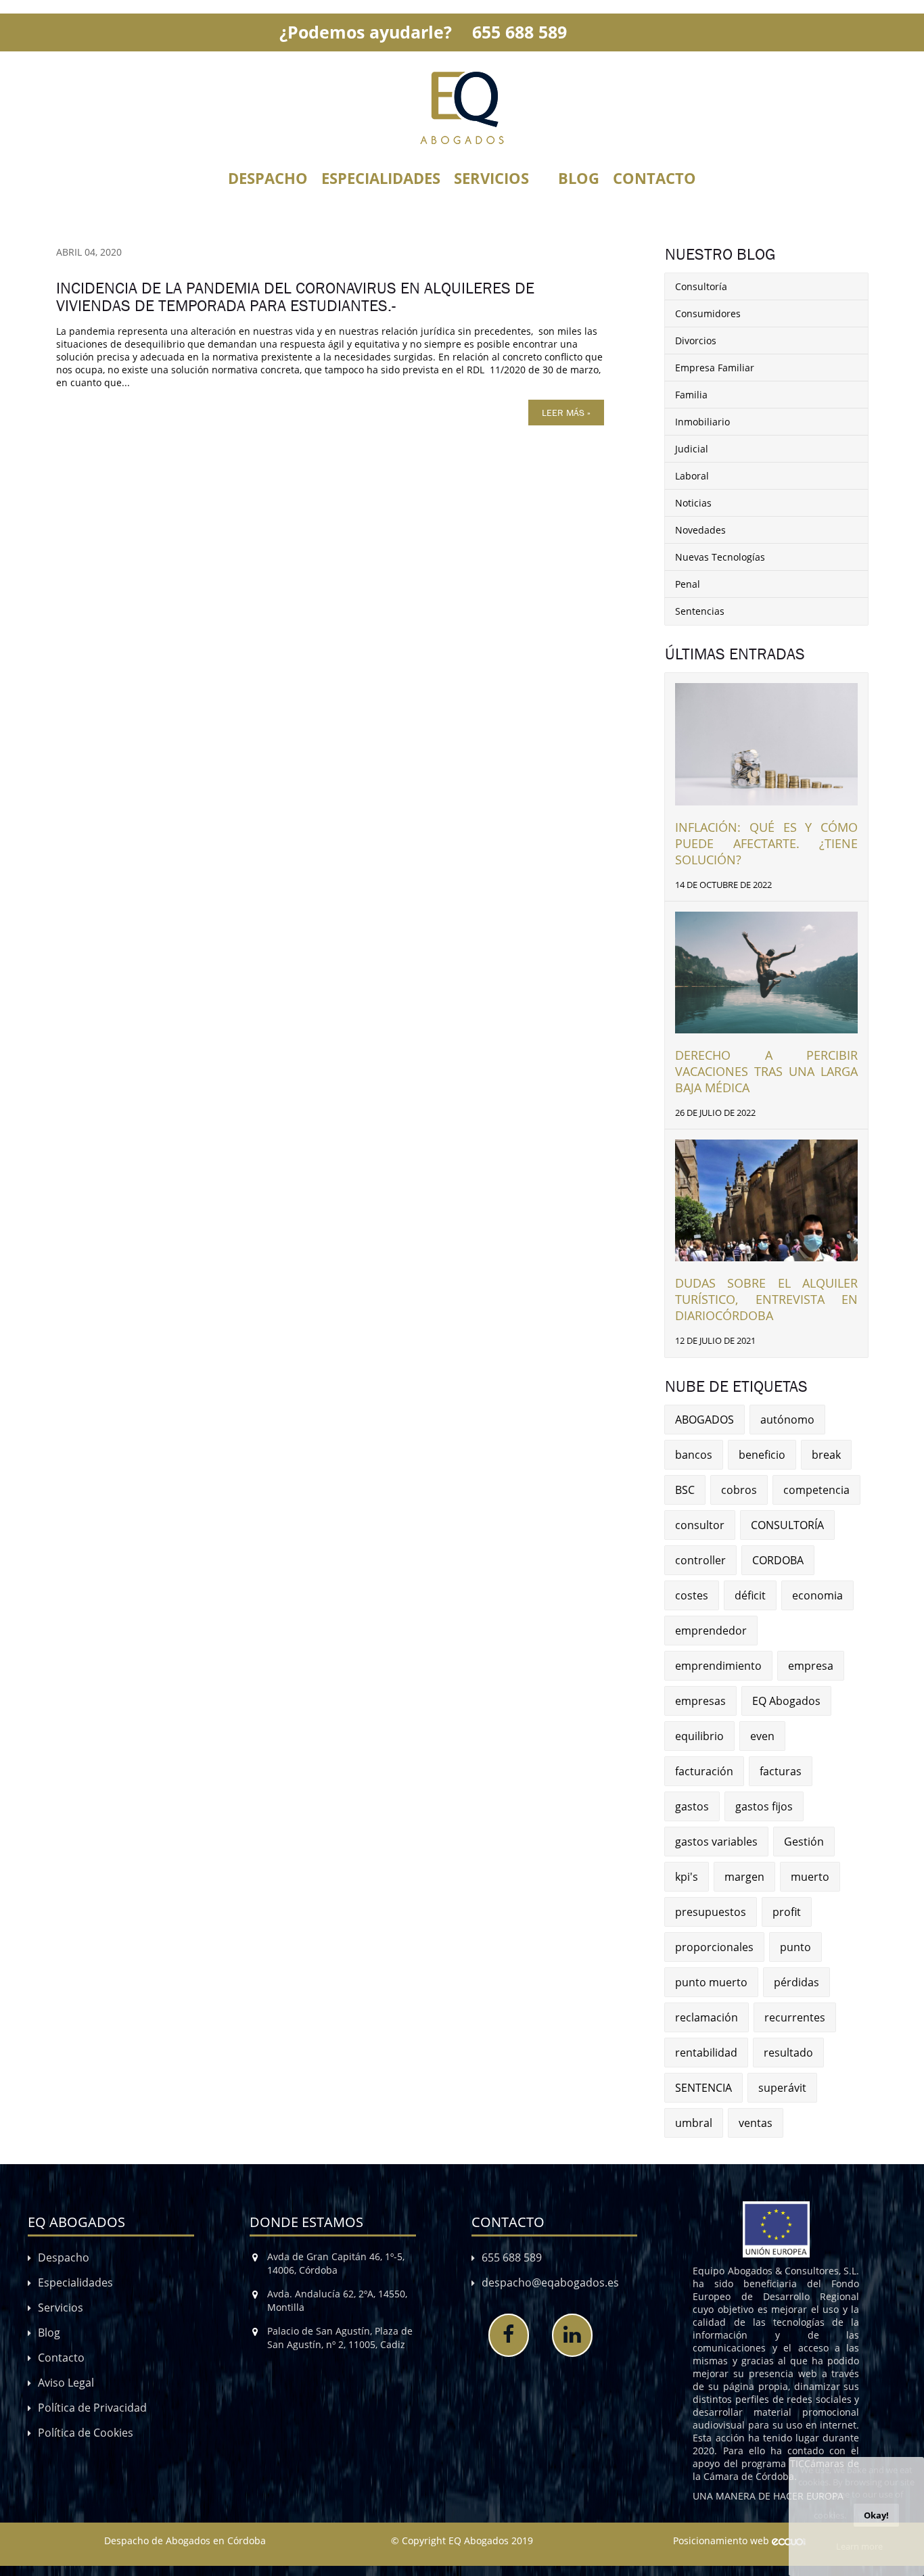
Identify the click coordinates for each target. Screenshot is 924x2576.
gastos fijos (764, 1806)
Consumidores (708, 313)
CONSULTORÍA (787, 1525)
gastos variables (716, 1842)
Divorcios (696, 341)
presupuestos (711, 1912)
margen (744, 1877)
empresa (811, 1666)
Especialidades (381, 178)
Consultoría (701, 286)
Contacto (654, 178)
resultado (788, 2053)
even (762, 1736)
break (826, 1455)
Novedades (700, 530)
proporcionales (714, 1947)
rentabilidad (706, 2053)
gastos (692, 1806)
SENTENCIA (703, 2088)
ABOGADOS (704, 1420)
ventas (756, 2123)
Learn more (859, 2546)
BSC (685, 1490)
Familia (691, 395)
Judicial (692, 449)
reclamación (707, 2017)
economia (817, 1595)
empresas (700, 1701)
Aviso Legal (66, 2383)
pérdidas (796, 1982)
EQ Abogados (786, 1701)
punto (795, 1947)
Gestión (804, 1842)
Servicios (491, 178)
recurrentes (795, 2017)
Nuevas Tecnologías (720, 557)
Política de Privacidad (92, 2408)
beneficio (762, 1455)
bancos (694, 1455)
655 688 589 (519, 32)
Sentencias (700, 611)
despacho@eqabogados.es (550, 2282)
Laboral (692, 476)
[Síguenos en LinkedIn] (572, 2335)
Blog (579, 178)
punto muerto (711, 1982)
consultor (700, 1525)
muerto (810, 1877)
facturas (781, 1771)
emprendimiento (718, 1666)
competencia (816, 1490)
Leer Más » (566, 413)
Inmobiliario (702, 422)
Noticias (693, 503)
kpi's (687, 1877)
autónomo (787, 1420)
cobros (739, 1490)
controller (700, 1560)
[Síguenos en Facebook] (509, 2335)
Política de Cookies (86, 2433)
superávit (782, 2088)
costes (692, 1595)
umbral (694, 2123)
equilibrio (699, 1736)
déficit (750, 1595)
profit (787, 1912)
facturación (704, 1771)
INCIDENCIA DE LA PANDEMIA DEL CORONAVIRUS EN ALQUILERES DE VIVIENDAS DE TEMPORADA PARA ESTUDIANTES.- (295, 297)
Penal (688, 584)
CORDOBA (778, 1560)
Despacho (268, 178)
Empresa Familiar (715, 368)
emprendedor (711, 1631)
